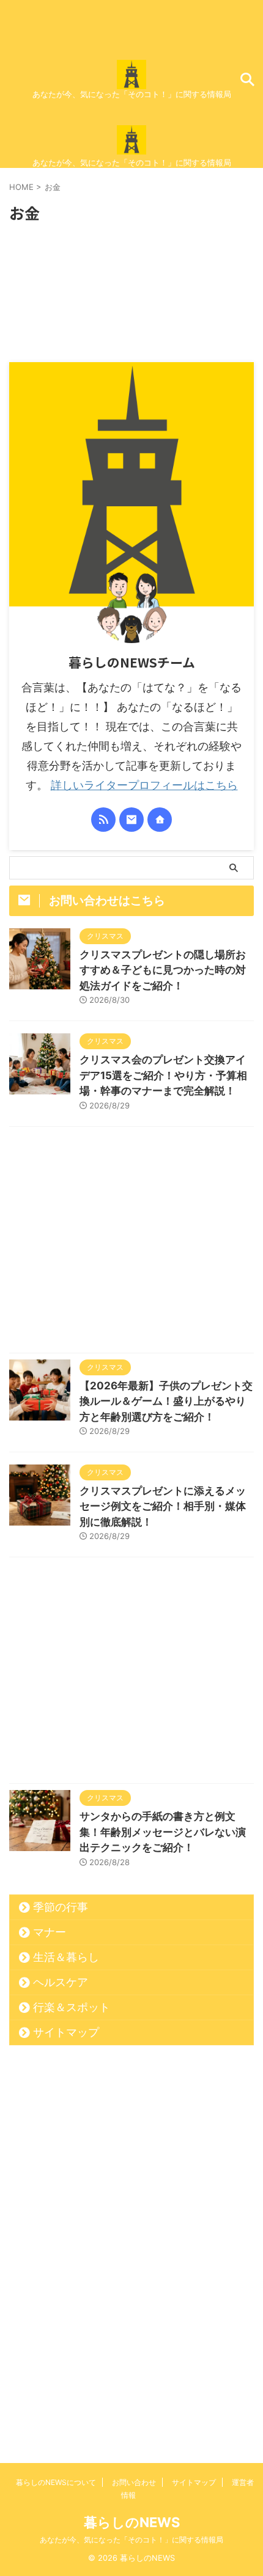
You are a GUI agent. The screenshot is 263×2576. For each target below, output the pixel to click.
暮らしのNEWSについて (56, 2482)
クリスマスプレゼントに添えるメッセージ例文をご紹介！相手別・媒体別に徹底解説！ (163, 1506)
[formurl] (131, 820)
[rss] (103, 820)
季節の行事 (61, 1907)
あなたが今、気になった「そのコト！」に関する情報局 (131, 2540)
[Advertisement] (131, 1243)
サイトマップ (66, 2032)
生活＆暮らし (66, 1957)
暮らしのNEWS (132, 2522)
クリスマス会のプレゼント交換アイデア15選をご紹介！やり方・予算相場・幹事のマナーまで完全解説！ (163, 1075)
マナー (50, 1932)
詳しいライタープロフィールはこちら (144, 785)
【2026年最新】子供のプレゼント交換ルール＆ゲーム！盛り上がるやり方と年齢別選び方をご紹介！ (166, 1401)
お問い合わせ (134, 2482)
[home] (160, 820)
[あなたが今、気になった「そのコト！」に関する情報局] (131, 79)
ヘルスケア (61, 1982)
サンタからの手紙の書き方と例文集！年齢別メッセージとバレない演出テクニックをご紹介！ (163, 1832)
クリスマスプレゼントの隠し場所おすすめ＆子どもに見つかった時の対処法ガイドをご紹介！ (163, 970)
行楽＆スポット (72, 2007)
